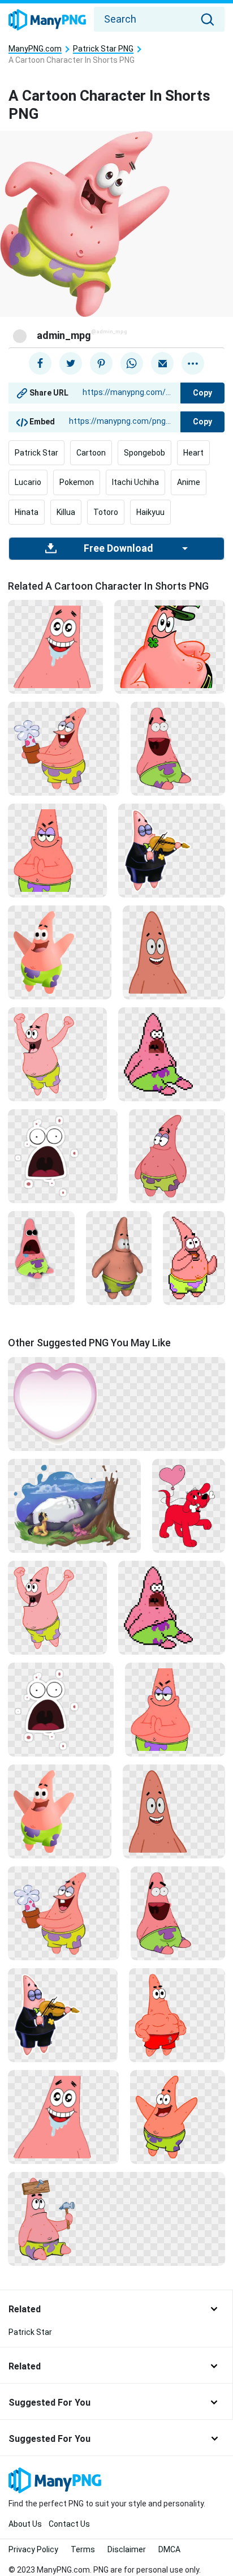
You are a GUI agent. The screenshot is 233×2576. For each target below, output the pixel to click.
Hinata (27, 512)
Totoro (106, 512)
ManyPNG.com (35, 49)
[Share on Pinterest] (101, 363)
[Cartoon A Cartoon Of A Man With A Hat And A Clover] (170, 646)
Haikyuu (150, 512)
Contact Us (69, 2524)
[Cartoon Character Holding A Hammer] (116, 2218)
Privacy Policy (33, 2549)
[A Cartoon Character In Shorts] (119, 1257)
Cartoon (91, 453)
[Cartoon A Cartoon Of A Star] (57, 850)
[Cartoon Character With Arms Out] (60, 952)
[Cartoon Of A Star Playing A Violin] (172, 850)
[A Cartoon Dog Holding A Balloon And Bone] (189, 1505)
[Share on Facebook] (40, 363)
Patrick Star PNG (103, 49)
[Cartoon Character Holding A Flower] (64, 748)
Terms (83, 2549)
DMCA (169, 2549)
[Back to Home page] (47, 20)
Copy (202, 393)
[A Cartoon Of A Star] (194, 1257)
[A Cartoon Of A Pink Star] (63, 2116)
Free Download (118, 548)
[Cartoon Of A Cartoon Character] (178, 748)
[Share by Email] (162, 363)
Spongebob (144, 453)
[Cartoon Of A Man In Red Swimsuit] (177, 2015)
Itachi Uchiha (135, 482)
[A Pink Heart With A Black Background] (116, 1403)
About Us (25, 2524)
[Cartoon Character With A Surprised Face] (41, 1257)
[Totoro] (74, 1505)
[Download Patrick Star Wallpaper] (63, 1156)
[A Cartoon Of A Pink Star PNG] (55, 646)
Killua (66, 512)
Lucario (28, 482)
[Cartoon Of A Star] (178, 2116)
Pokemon (77, 482)
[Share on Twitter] (71, 363)
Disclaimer (127, 2549)
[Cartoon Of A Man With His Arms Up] (57, 1054)
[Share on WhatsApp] (132, 363)
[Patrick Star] (174, 952)
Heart (193, 453)
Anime (189, 482)
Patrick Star (36, 453)
